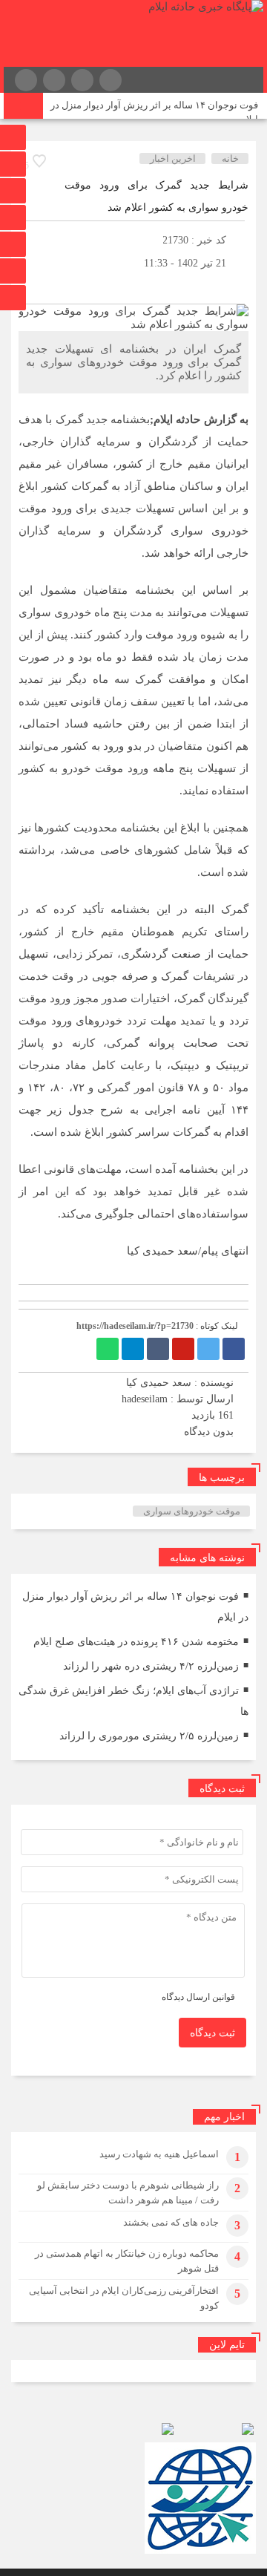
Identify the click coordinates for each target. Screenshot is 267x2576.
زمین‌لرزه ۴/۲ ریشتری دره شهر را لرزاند (151, 1666)
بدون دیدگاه (209, 1432)
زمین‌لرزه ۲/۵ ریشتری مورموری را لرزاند (149, 1736)
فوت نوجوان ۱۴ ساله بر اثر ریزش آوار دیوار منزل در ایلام (154, 112)
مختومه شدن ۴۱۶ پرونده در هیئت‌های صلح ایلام (136, 1642)
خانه (230, 158)
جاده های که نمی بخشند (171, 2222)
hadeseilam (145, 1399)
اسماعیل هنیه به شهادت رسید (159, 2154)
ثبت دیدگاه (212, 2033)
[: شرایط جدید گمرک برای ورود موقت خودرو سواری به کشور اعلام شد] (30, 285)
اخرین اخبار (173, 158)
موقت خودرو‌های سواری (192, 1511)
